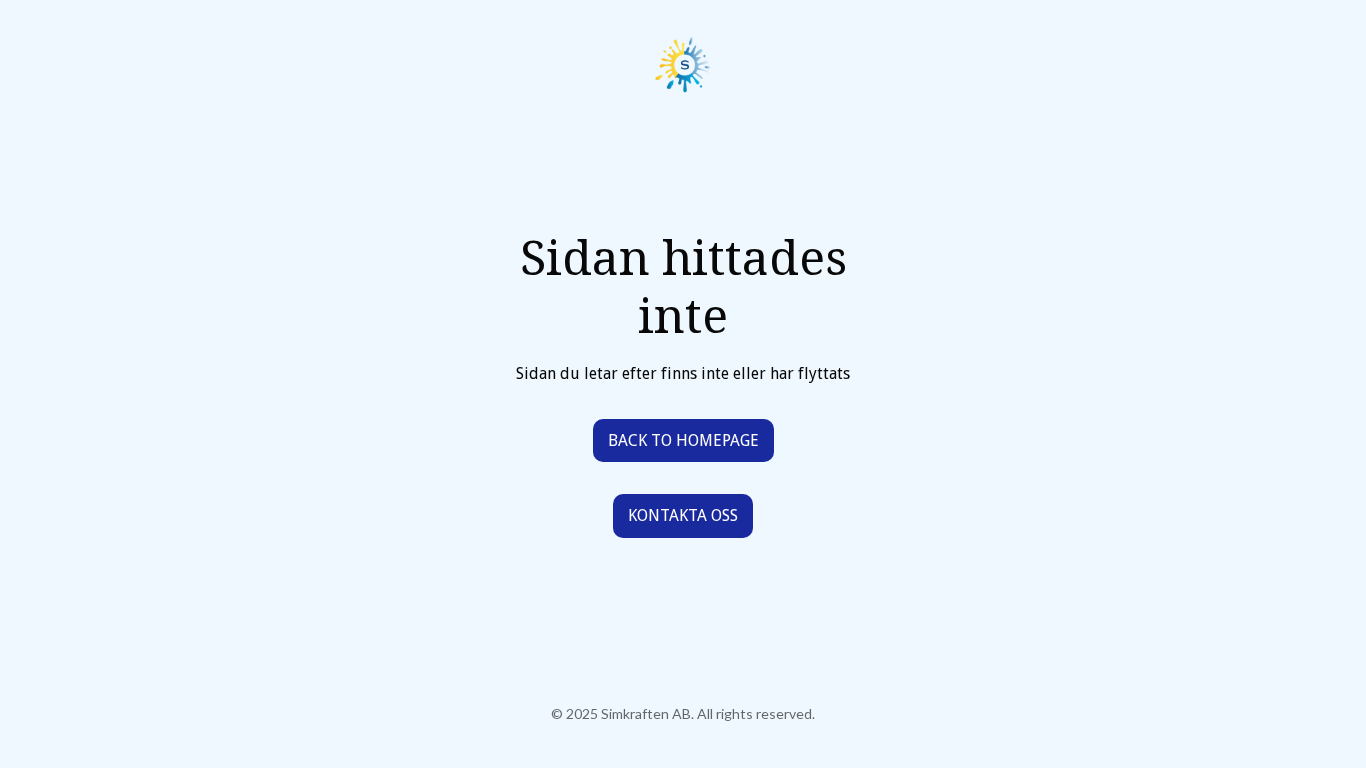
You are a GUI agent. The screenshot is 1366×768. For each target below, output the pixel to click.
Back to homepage (683, 440)
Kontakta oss (683, 515)
